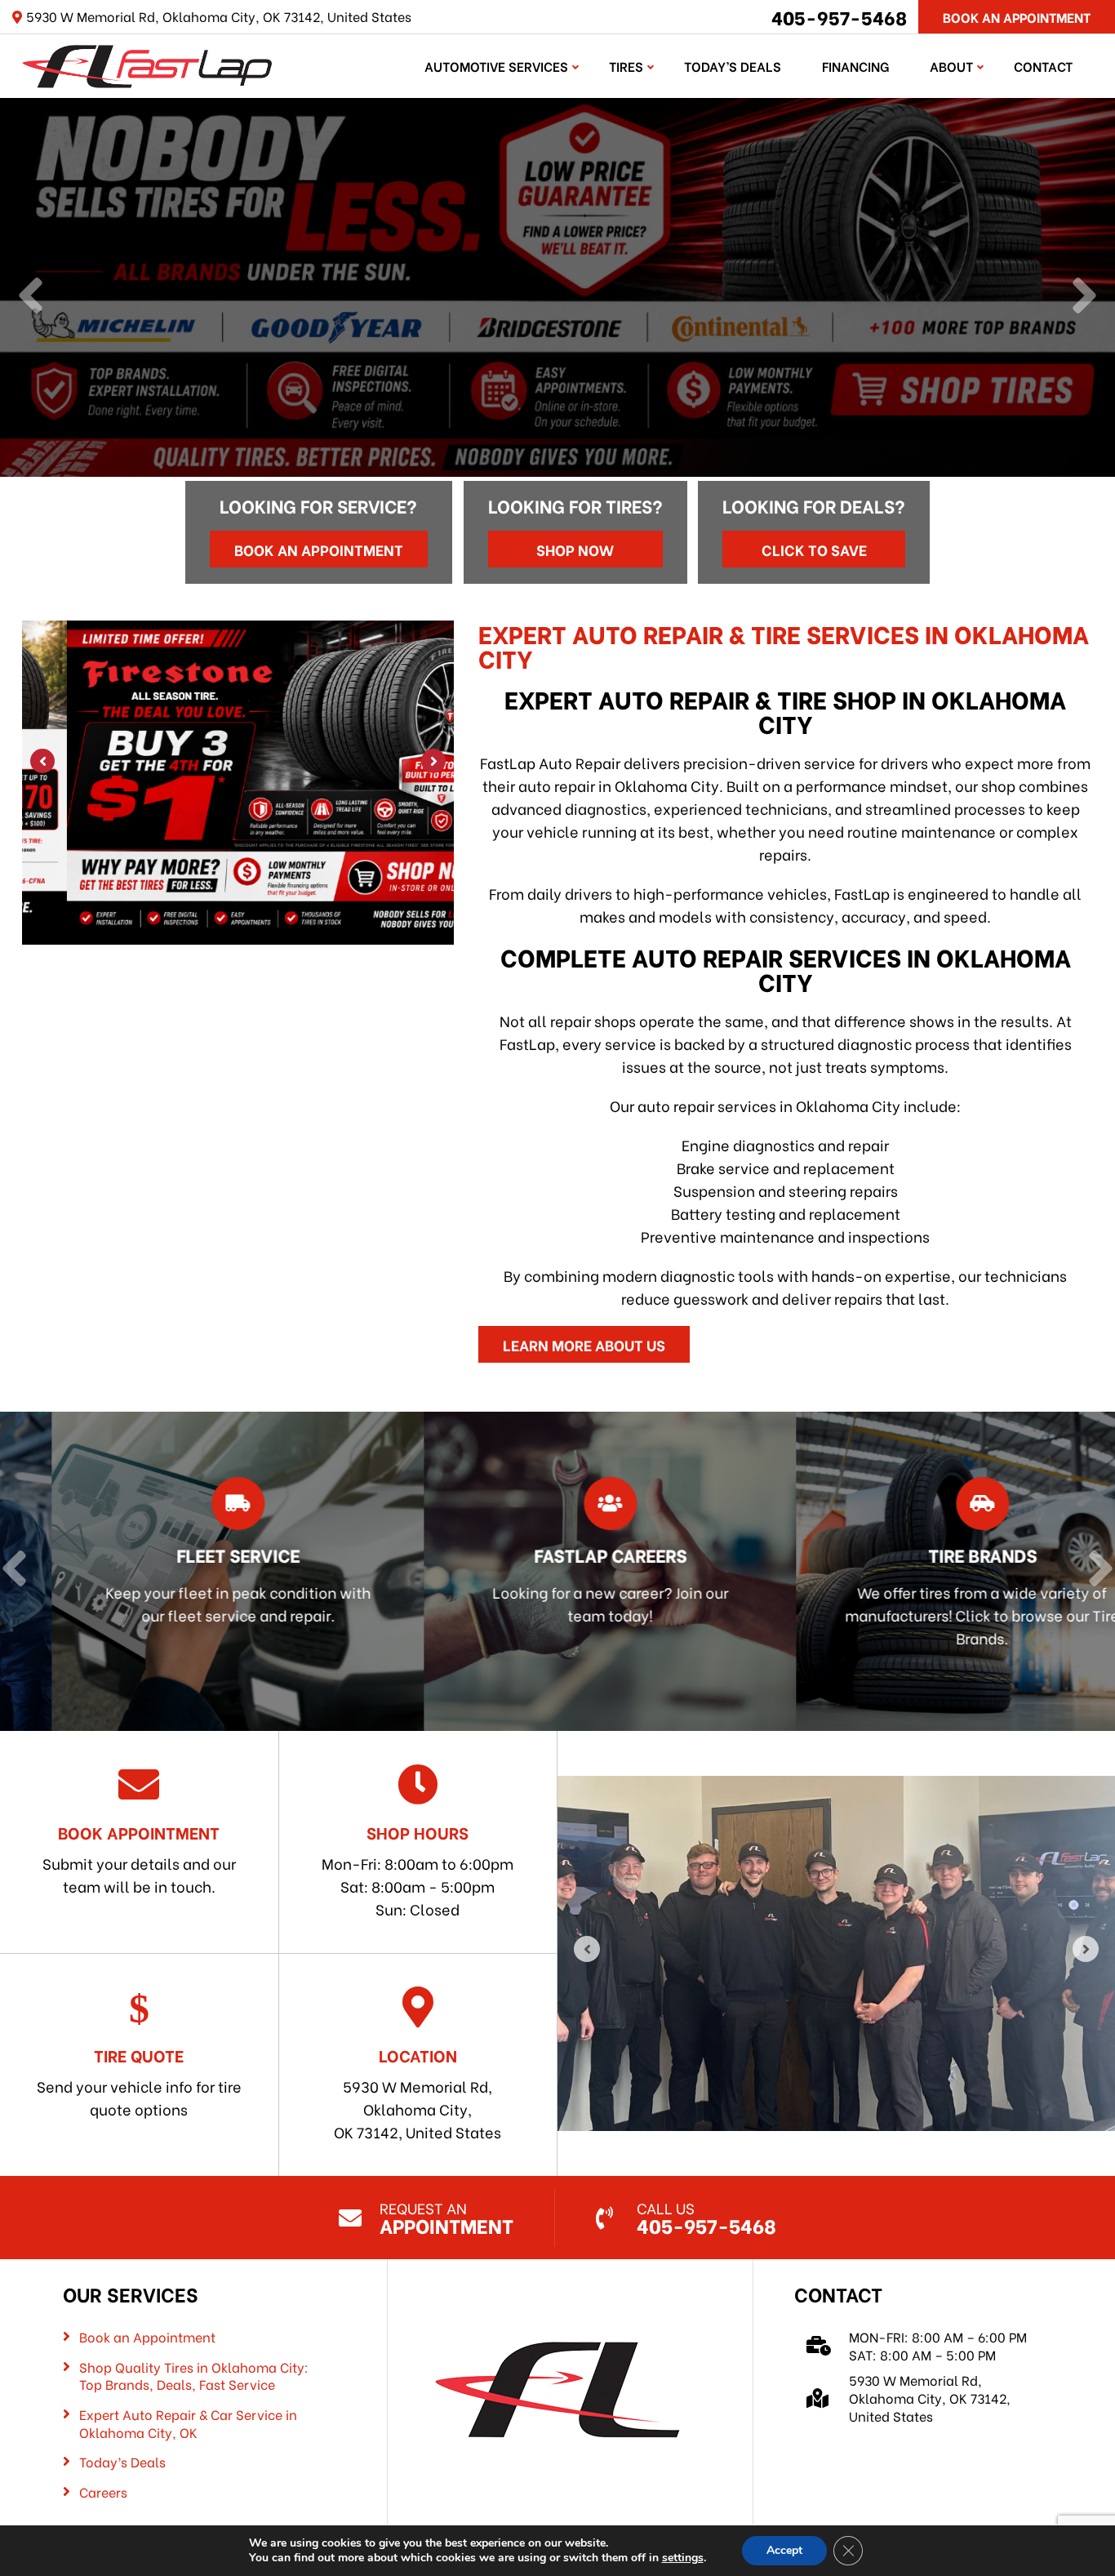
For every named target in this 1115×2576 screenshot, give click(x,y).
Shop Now (575, 549)
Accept (784, 2550)
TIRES (626, 66)
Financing (855, 66)
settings (683, 2558)
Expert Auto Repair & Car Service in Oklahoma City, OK (188, 2423)
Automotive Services (496, 66)
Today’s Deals (733, 66)
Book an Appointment (319, 549)
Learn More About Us (584, 1344)
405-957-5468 (839, 16)
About (951, 66)
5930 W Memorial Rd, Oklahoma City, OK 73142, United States (418, 2093)
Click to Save (814, 549)
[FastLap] (147, 63)
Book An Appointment (1017, 17)
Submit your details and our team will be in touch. (139, 1858)
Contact (1043, 66)
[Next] (1084, 297)
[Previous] (31, 297)
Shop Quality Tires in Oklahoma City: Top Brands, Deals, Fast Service (194, 2376)
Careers (103, 2492)
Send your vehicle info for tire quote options (139, 2081)
